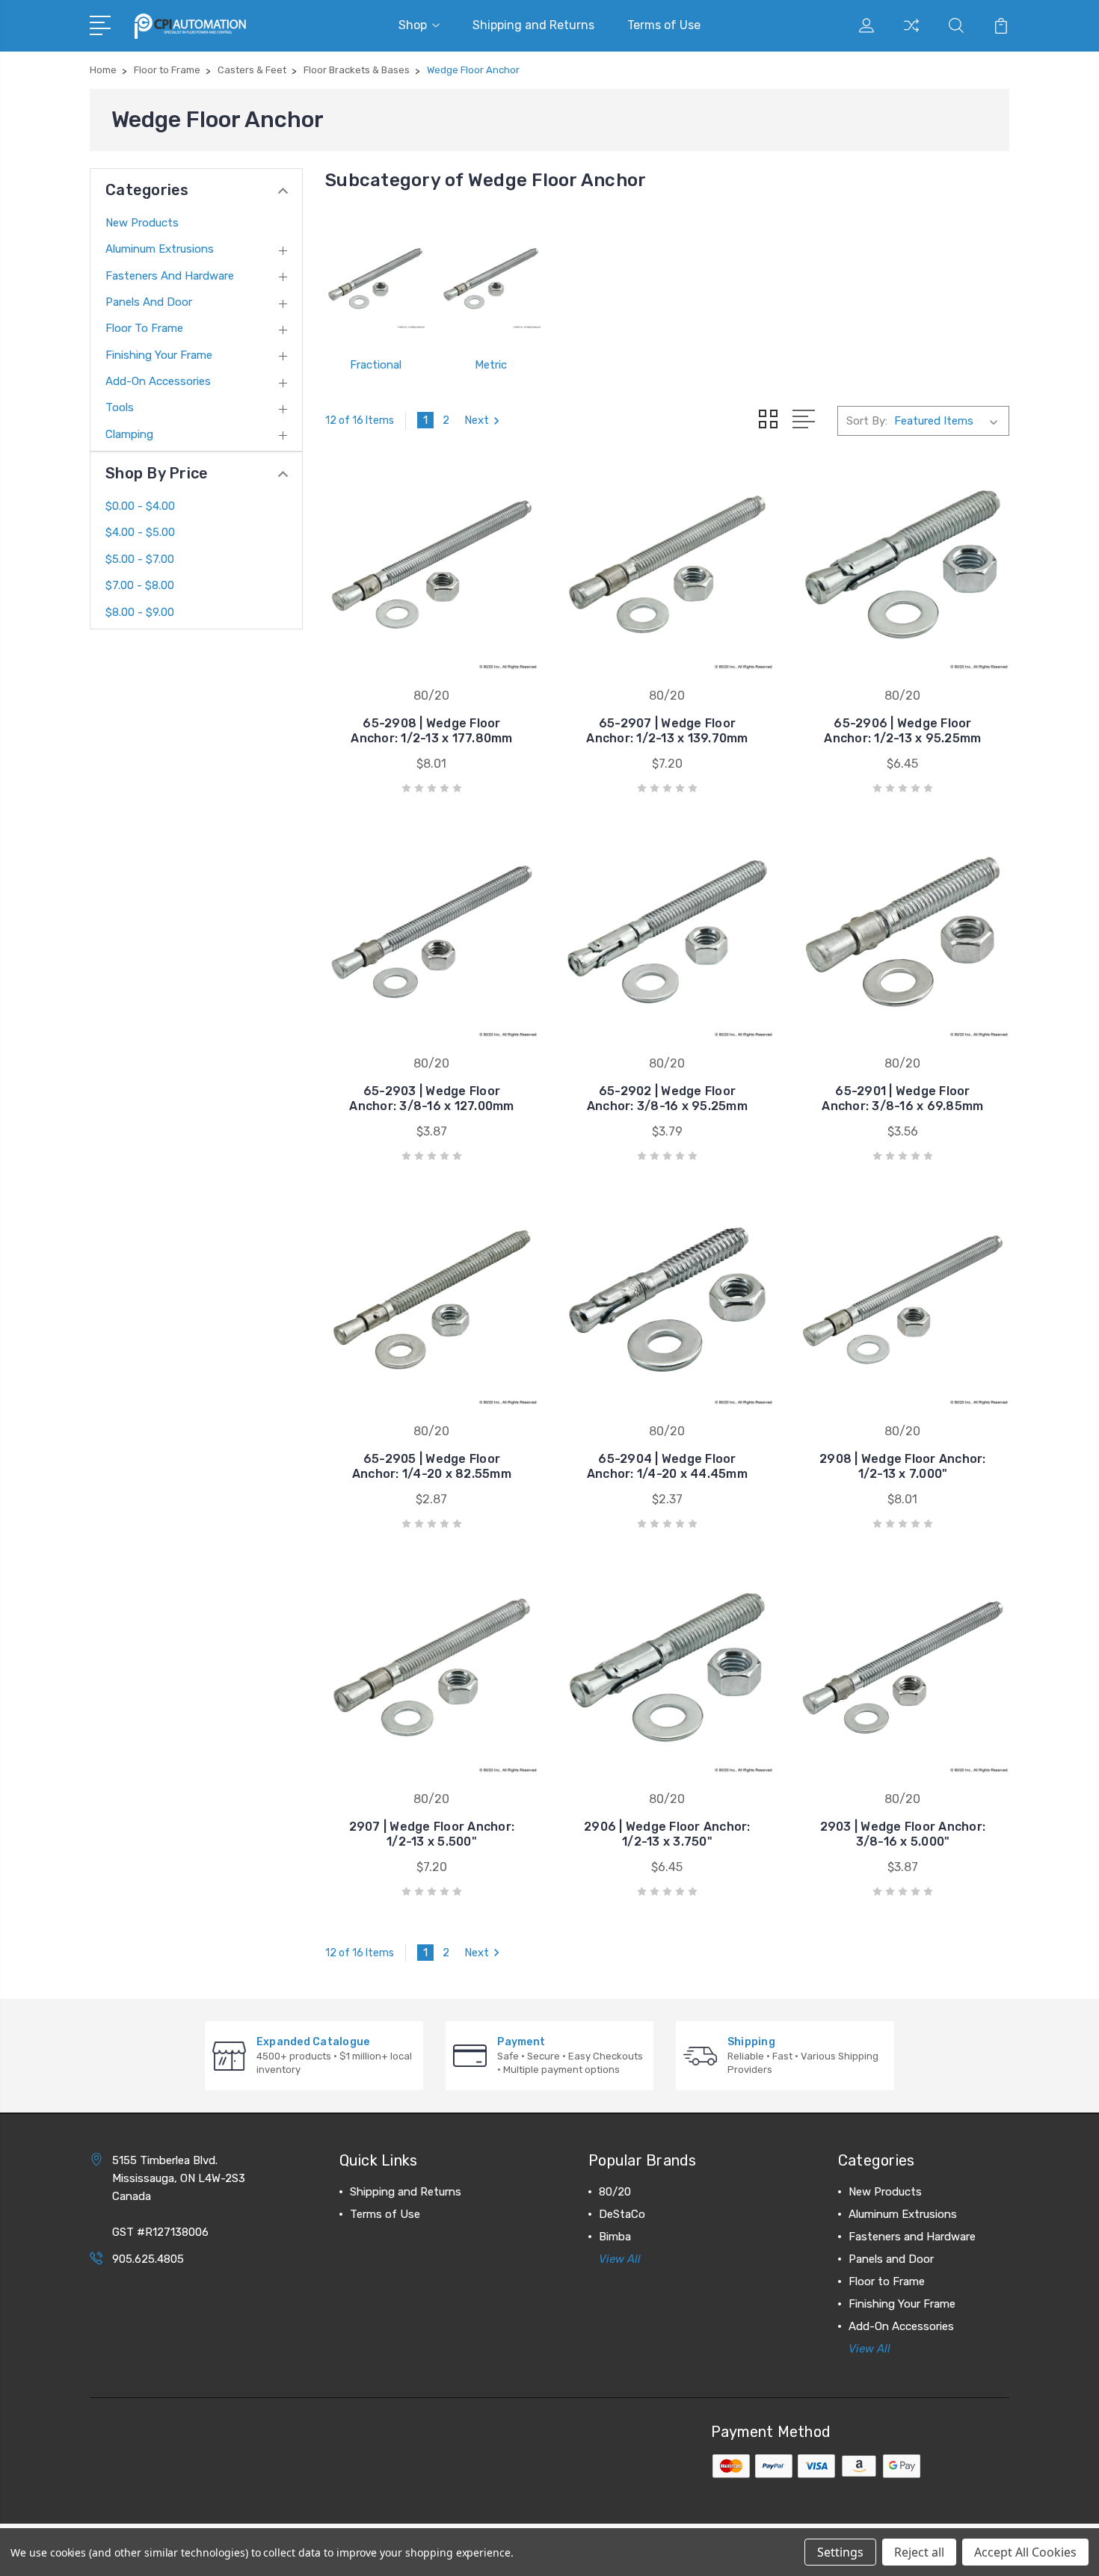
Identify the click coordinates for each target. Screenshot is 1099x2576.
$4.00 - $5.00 (140, 532)
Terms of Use (664, 25)
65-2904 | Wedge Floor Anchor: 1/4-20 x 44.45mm (667, 1466)
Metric (491, 365)
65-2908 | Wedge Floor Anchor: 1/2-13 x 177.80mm (431, 731)
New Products (142, 223)
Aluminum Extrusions (160, 249)
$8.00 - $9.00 (140, 612)
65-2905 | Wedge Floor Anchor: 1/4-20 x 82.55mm (432, 1466)
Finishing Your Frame (159, 355)
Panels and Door (149, 302)
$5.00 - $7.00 (140, 559)
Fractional (376, 365)
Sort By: (867, 421)
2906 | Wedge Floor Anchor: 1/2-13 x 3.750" (667, 1834)
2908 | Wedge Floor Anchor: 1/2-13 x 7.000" (903, 1466)
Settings (840, 2552)
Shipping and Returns (533, 25)
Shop (413, 25)
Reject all (919, 2552)
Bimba (615, 2237)
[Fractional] (375, 279)
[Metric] (490, 279)
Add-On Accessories (158, 381)
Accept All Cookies (1025, 2552)
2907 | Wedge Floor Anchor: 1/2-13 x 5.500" (432, 1834)
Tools (120, 407)
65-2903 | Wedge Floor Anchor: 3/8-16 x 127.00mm (431, 1099)
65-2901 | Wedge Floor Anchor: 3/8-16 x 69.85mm (902, 1099)
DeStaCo (622, 2214)
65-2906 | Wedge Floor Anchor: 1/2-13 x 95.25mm (902, 731)
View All (620, 2259)
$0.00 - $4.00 (140, 506)
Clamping (129, 434)
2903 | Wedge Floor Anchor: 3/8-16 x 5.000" (903, 1834)
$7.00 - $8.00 (140, 585)
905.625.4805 (148, 2259)
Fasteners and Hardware (170, 276)
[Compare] (911, 34)
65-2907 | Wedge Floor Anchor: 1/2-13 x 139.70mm (667, 731)
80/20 (615, 2192)
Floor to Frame (144, 328)
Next (477, 420)
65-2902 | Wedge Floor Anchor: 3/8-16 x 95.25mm (667, 1099)
